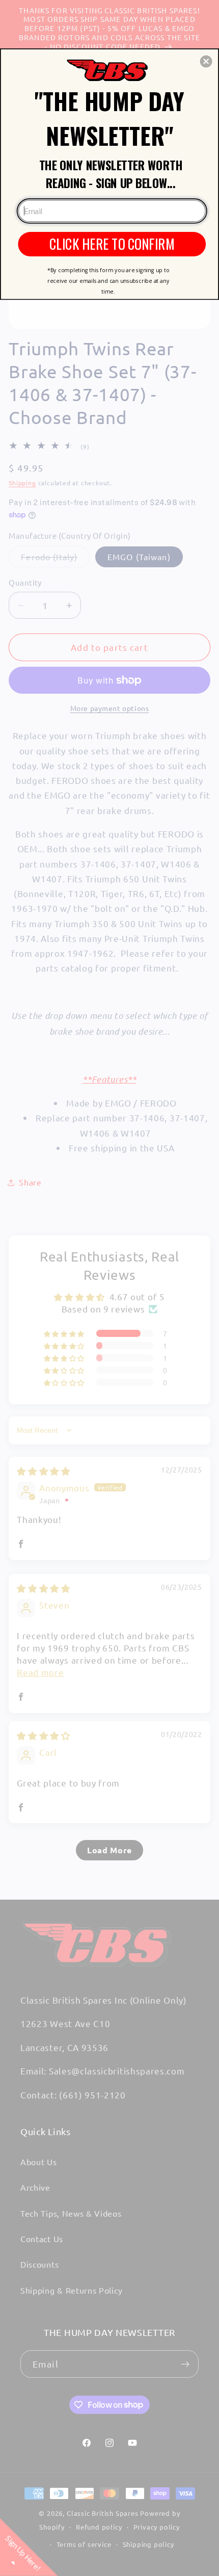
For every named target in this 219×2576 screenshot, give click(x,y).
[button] (206, 61)
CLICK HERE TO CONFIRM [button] (112, 243)
